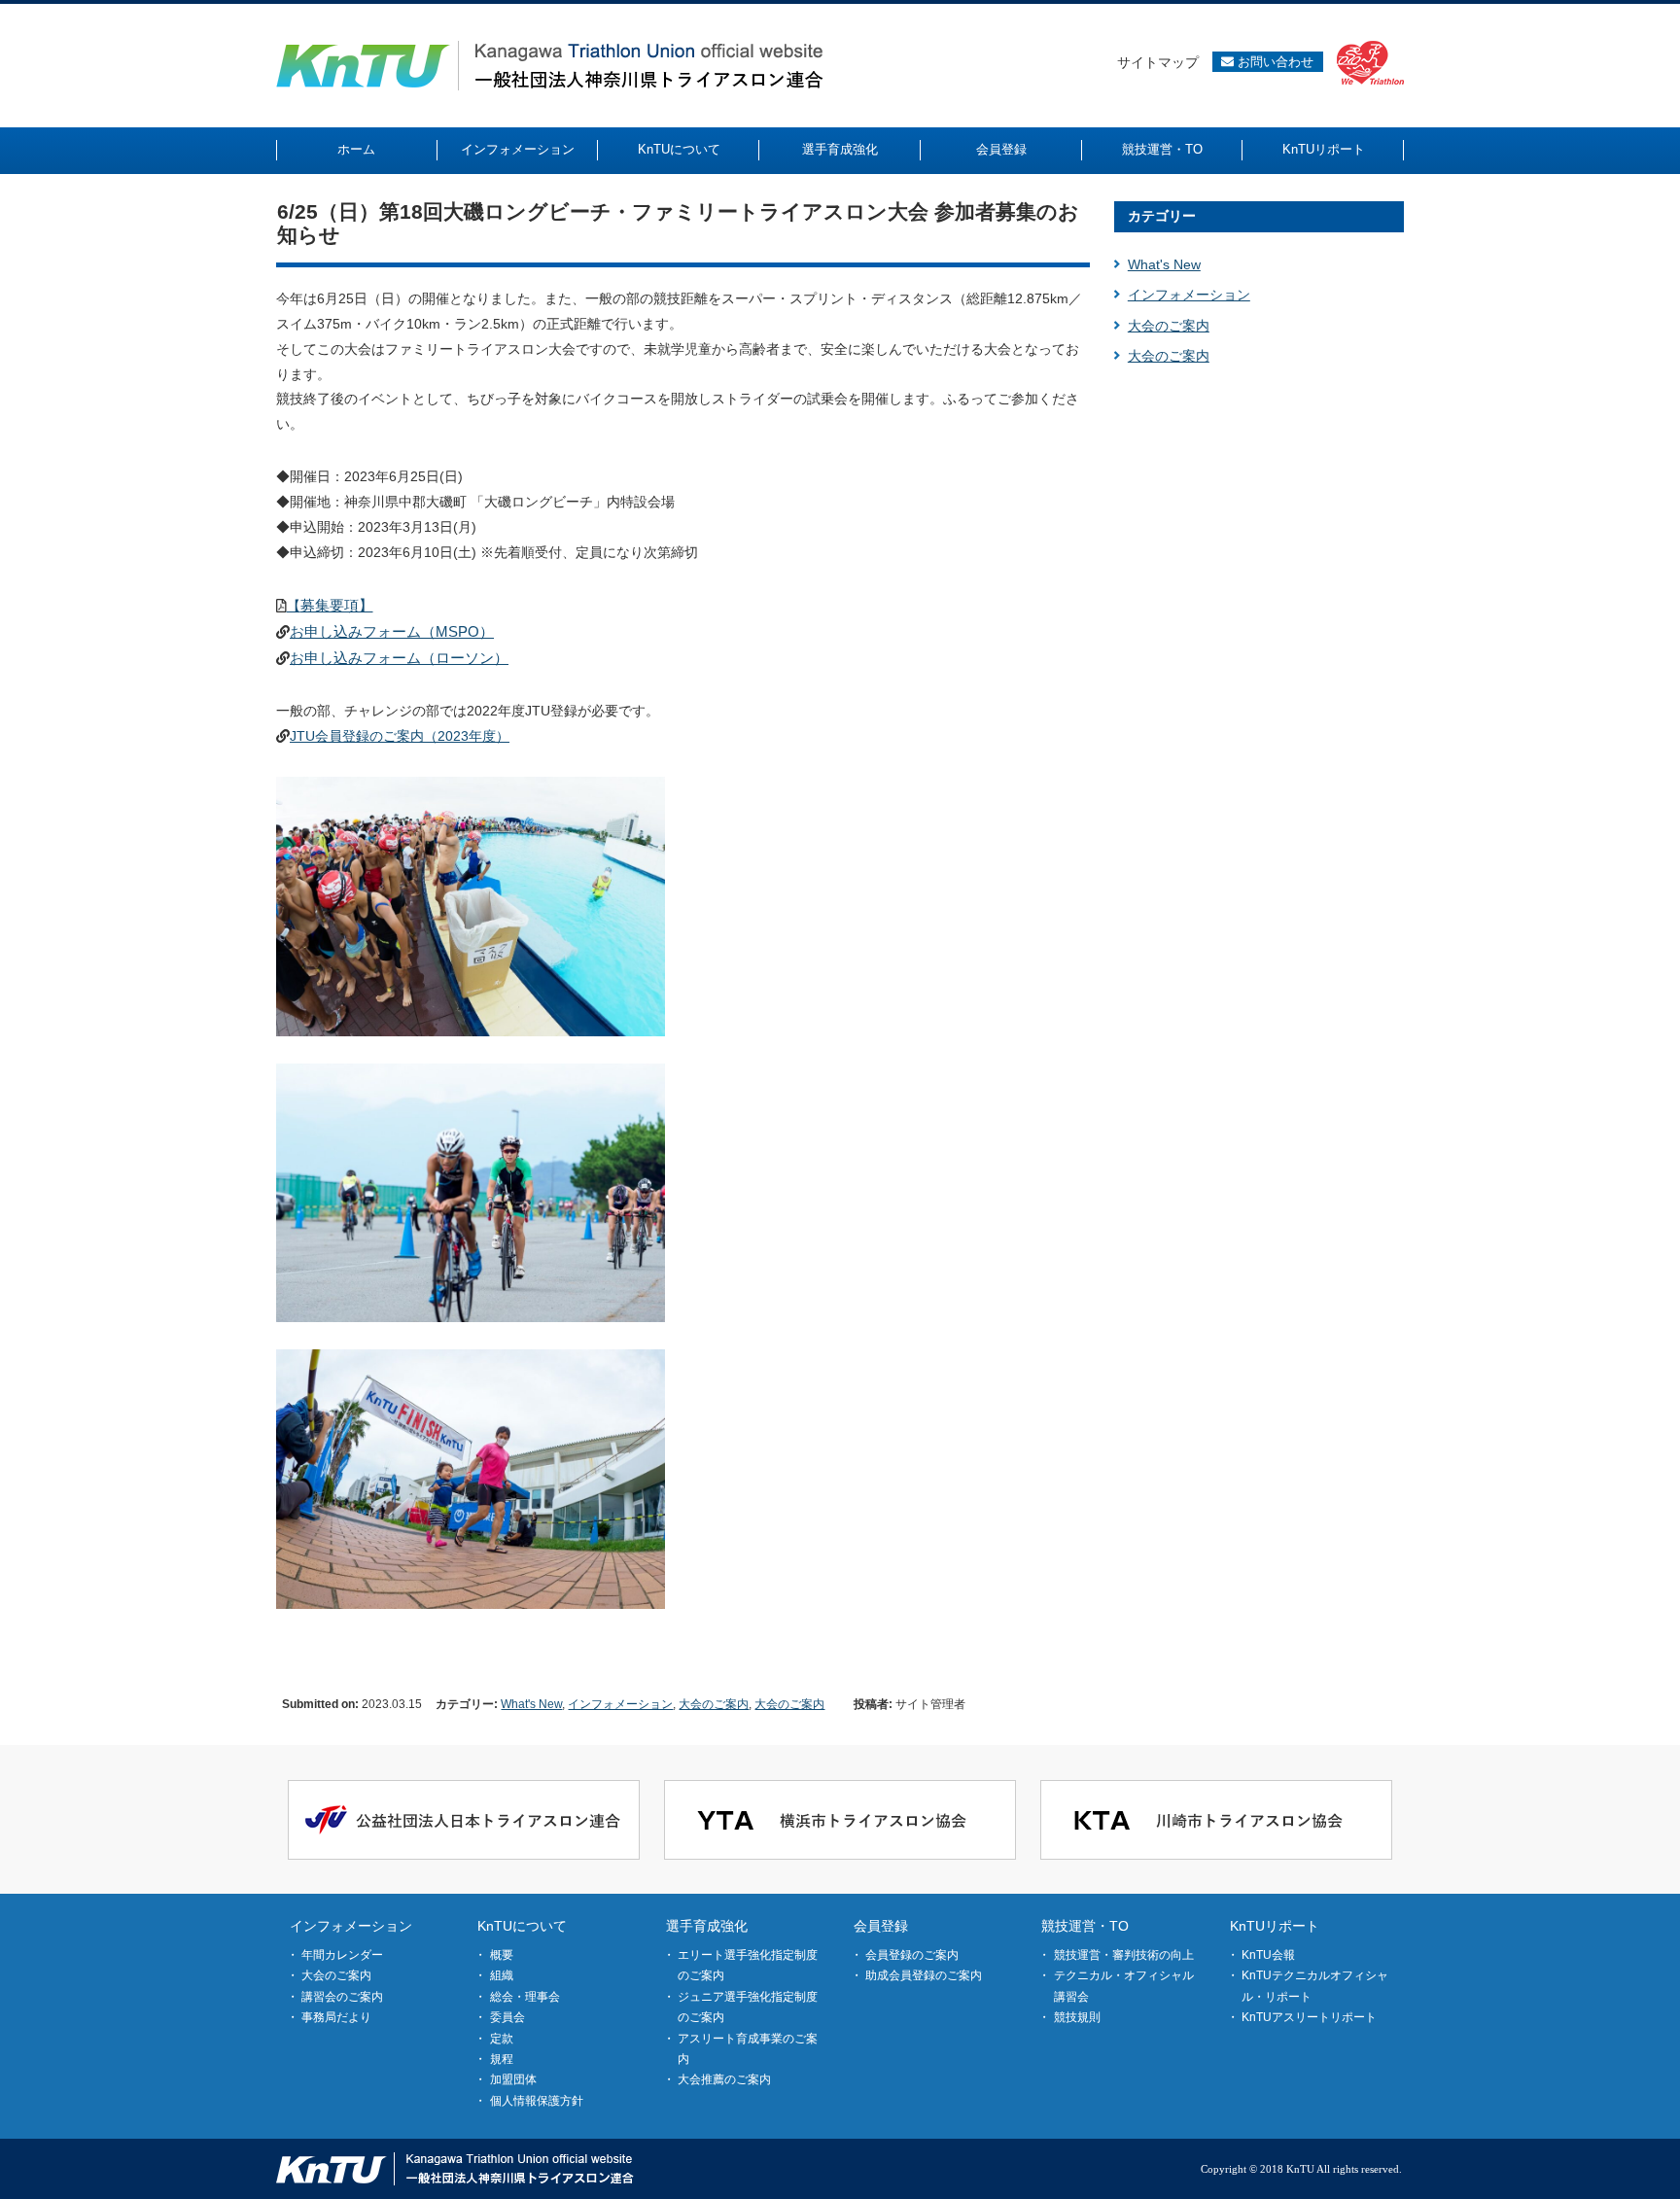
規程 (502, 2059)
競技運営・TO (1085, 1926)
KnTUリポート (1275, 1926)
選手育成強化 (707, 1926)
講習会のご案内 (342, 1997)
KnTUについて (522, 1926)
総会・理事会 (525, 1997)
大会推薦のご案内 (724, 2079)
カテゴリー (1162, 216)
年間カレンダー (342, 1955)
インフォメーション (620, 1704)
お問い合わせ (1274, 62)
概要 (502, 1955)
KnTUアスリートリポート (1309, 2017)
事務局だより (336, 2017)
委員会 (507, 2017)
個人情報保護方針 (537, 2101)
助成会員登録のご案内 (924, 1975)
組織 (502, 1975)
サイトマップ (1158, 62)
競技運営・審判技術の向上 (1124, 1955)
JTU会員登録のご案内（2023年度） (400, 736)
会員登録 (881, 1926)
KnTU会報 (1268, 1955)
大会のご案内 (714, 1704)
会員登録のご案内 (912, 1955)
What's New (531, 1704)
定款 (502, 2039)
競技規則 (1077, 2017)
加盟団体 (513, 2079)
